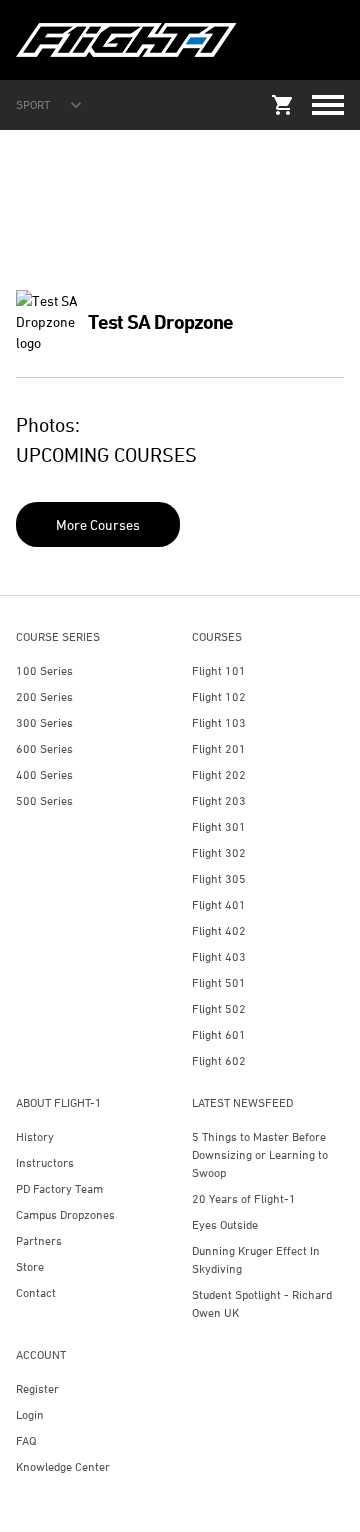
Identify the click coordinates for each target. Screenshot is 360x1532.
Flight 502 (219, 1008)
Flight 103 (219, 722)
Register (37, 1388)
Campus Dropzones (65, 1214)
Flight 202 (219, 774)
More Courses (98, 524)
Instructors (45, 1162)
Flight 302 (219, 852)
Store (30, 1266)
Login (30, 1414)
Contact (36, 1292)
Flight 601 (219, 1034)
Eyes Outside (225, 1224)
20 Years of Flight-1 (244, 1198)
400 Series (44, 774)
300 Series (44, 722)
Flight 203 (219, 800)
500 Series (44, 800)
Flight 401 (219, 904)
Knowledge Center (63, 1466)
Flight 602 (219, 1060)
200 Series (44, 696)
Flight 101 (219, 670)
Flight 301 (219, 826)
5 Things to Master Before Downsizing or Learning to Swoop (260, 1154)
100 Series (44, 670)
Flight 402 (219, 930)
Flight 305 (219, 878)
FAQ (26, 1440)
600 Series (44, 748)
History (35, 1136)
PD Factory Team (59, 1188)
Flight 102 (219, 696)
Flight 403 (219, 956)
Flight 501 (219, 982)
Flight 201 (219, 748)
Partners (39, 1240)
